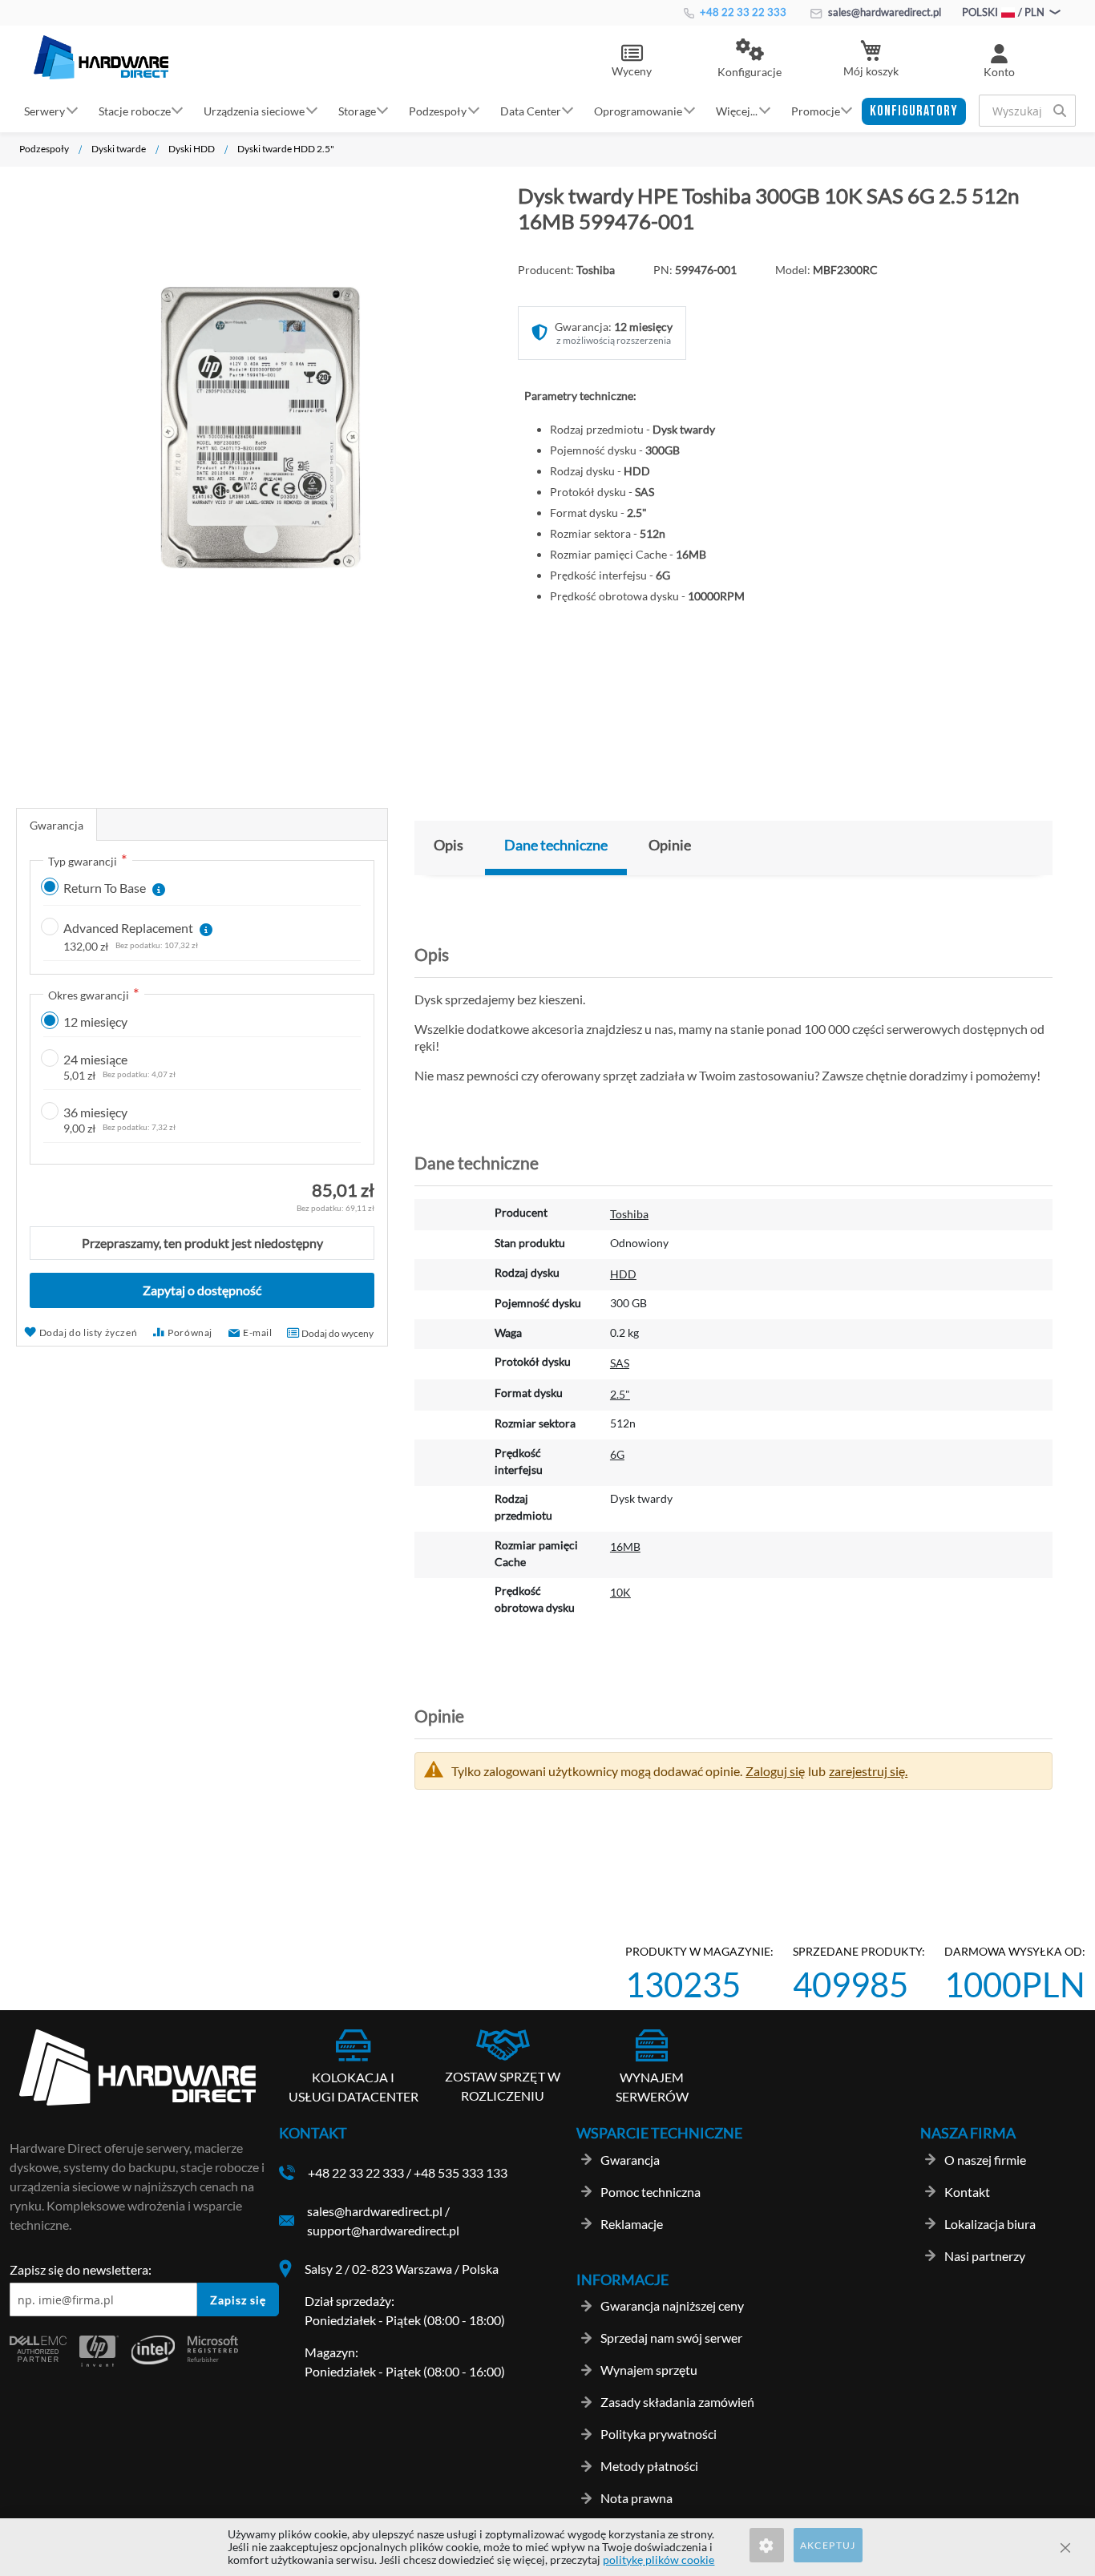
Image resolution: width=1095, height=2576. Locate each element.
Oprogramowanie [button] (638, 110)
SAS (620, 1363)
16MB (625, 1546)
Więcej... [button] (737, 110)
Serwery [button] (44, 110)
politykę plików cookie (659, 2560)
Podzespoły (44, 149)
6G (617, 1454)
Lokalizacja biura (990, 2224)
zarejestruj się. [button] (868, 1771)
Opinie (670, 845)
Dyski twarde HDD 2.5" (286, 149)
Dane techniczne (556, 845)
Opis (449, 845)
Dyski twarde (119, 149)
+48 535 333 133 (461, 2172)
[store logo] (101, 57)
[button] (750, 59)
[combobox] (1027, 111)
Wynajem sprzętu (649, 2370)
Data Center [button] (531, 110)
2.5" (620, 1394)
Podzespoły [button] (438, 110)
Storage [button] (357, 110)
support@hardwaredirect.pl (383, 2230)
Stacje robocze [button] (135, 110)
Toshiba (629, 1214)
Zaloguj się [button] (775, 1771)
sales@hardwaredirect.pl (883, 12)
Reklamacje (632, 2224)
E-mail (258, 1332)
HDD (623, 1274)
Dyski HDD (192, 149)
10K (620, 1592)
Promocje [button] (816, 110)
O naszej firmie (985, 2160)
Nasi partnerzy (985, 2256)
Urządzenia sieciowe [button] (254, 110)
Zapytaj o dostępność (202, 1290)
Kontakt (967, 2192)
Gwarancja (57, 825)
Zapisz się (238, 2300)
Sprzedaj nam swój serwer (671, 2338)
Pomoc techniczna (651, 2192)
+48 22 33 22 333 (742, 12)
